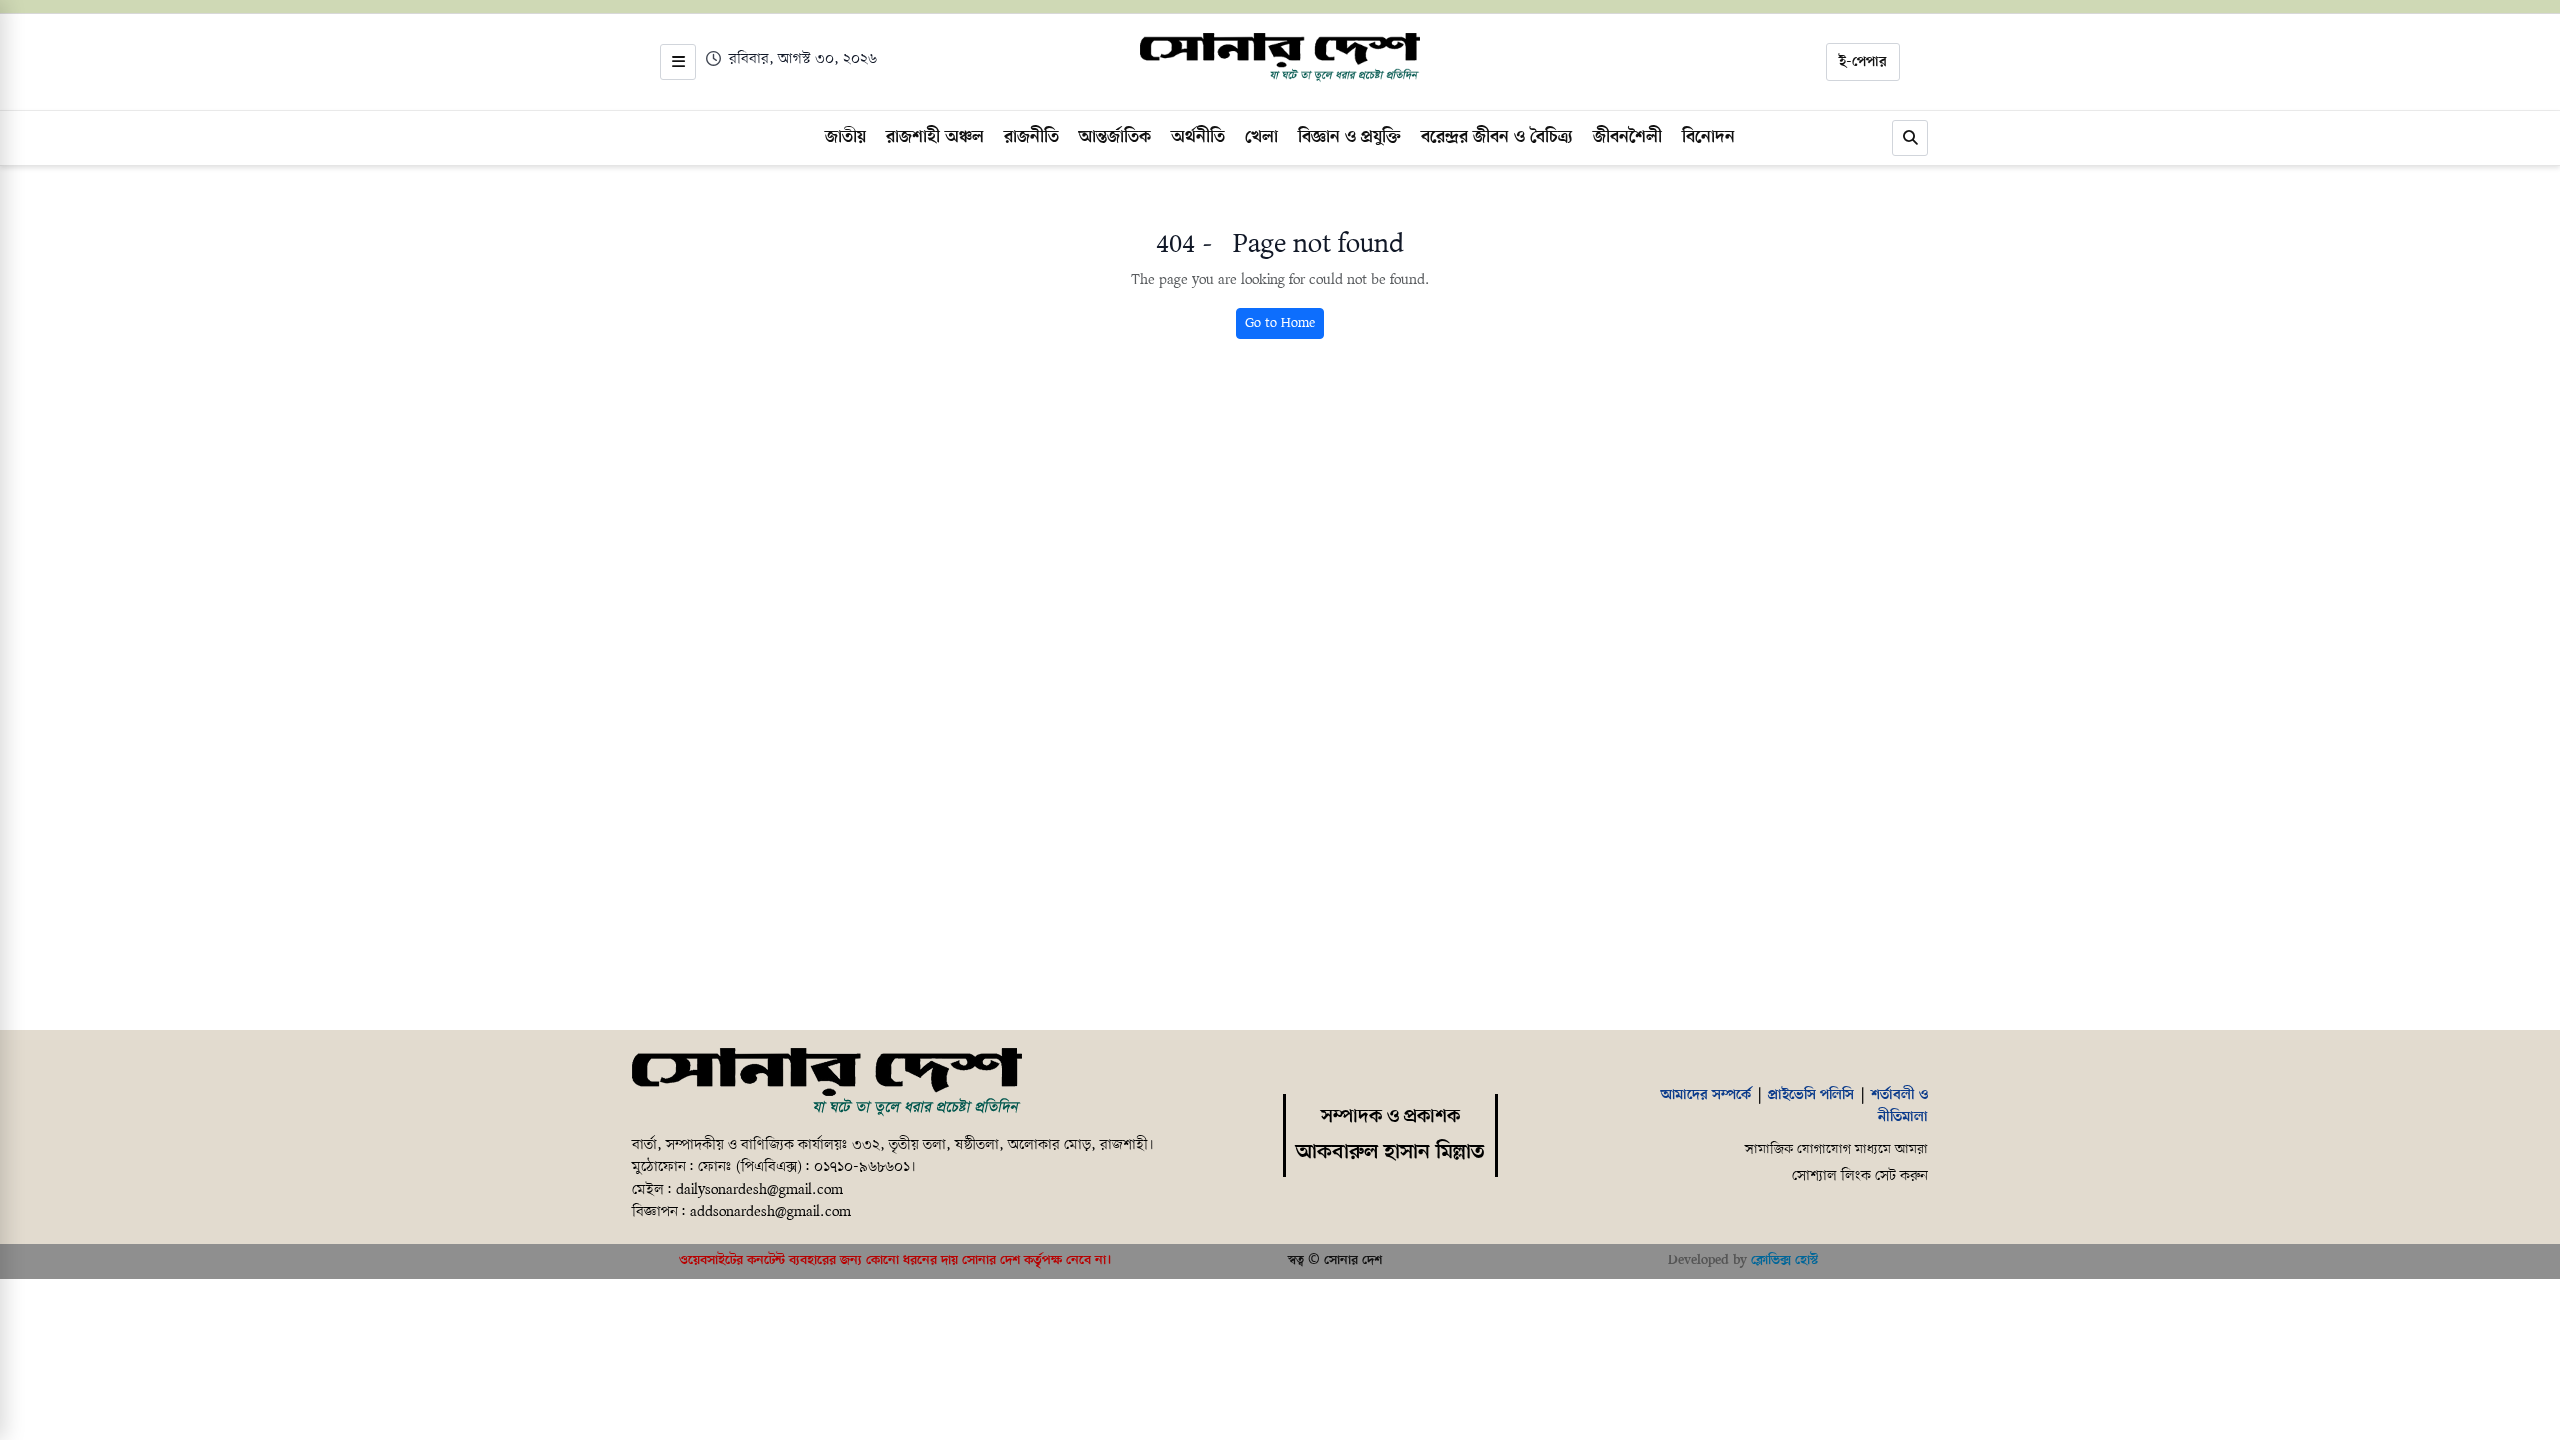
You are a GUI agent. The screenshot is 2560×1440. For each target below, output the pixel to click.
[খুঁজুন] (1910, 138)
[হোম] (1280, 58)
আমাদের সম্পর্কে (1706, 1095)
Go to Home (1280, 323)
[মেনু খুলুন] (678, 62)
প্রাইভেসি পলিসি (1811, 1095)
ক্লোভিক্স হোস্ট (1784, 1260)
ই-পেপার (1863, 62)
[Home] (827, 1083)
